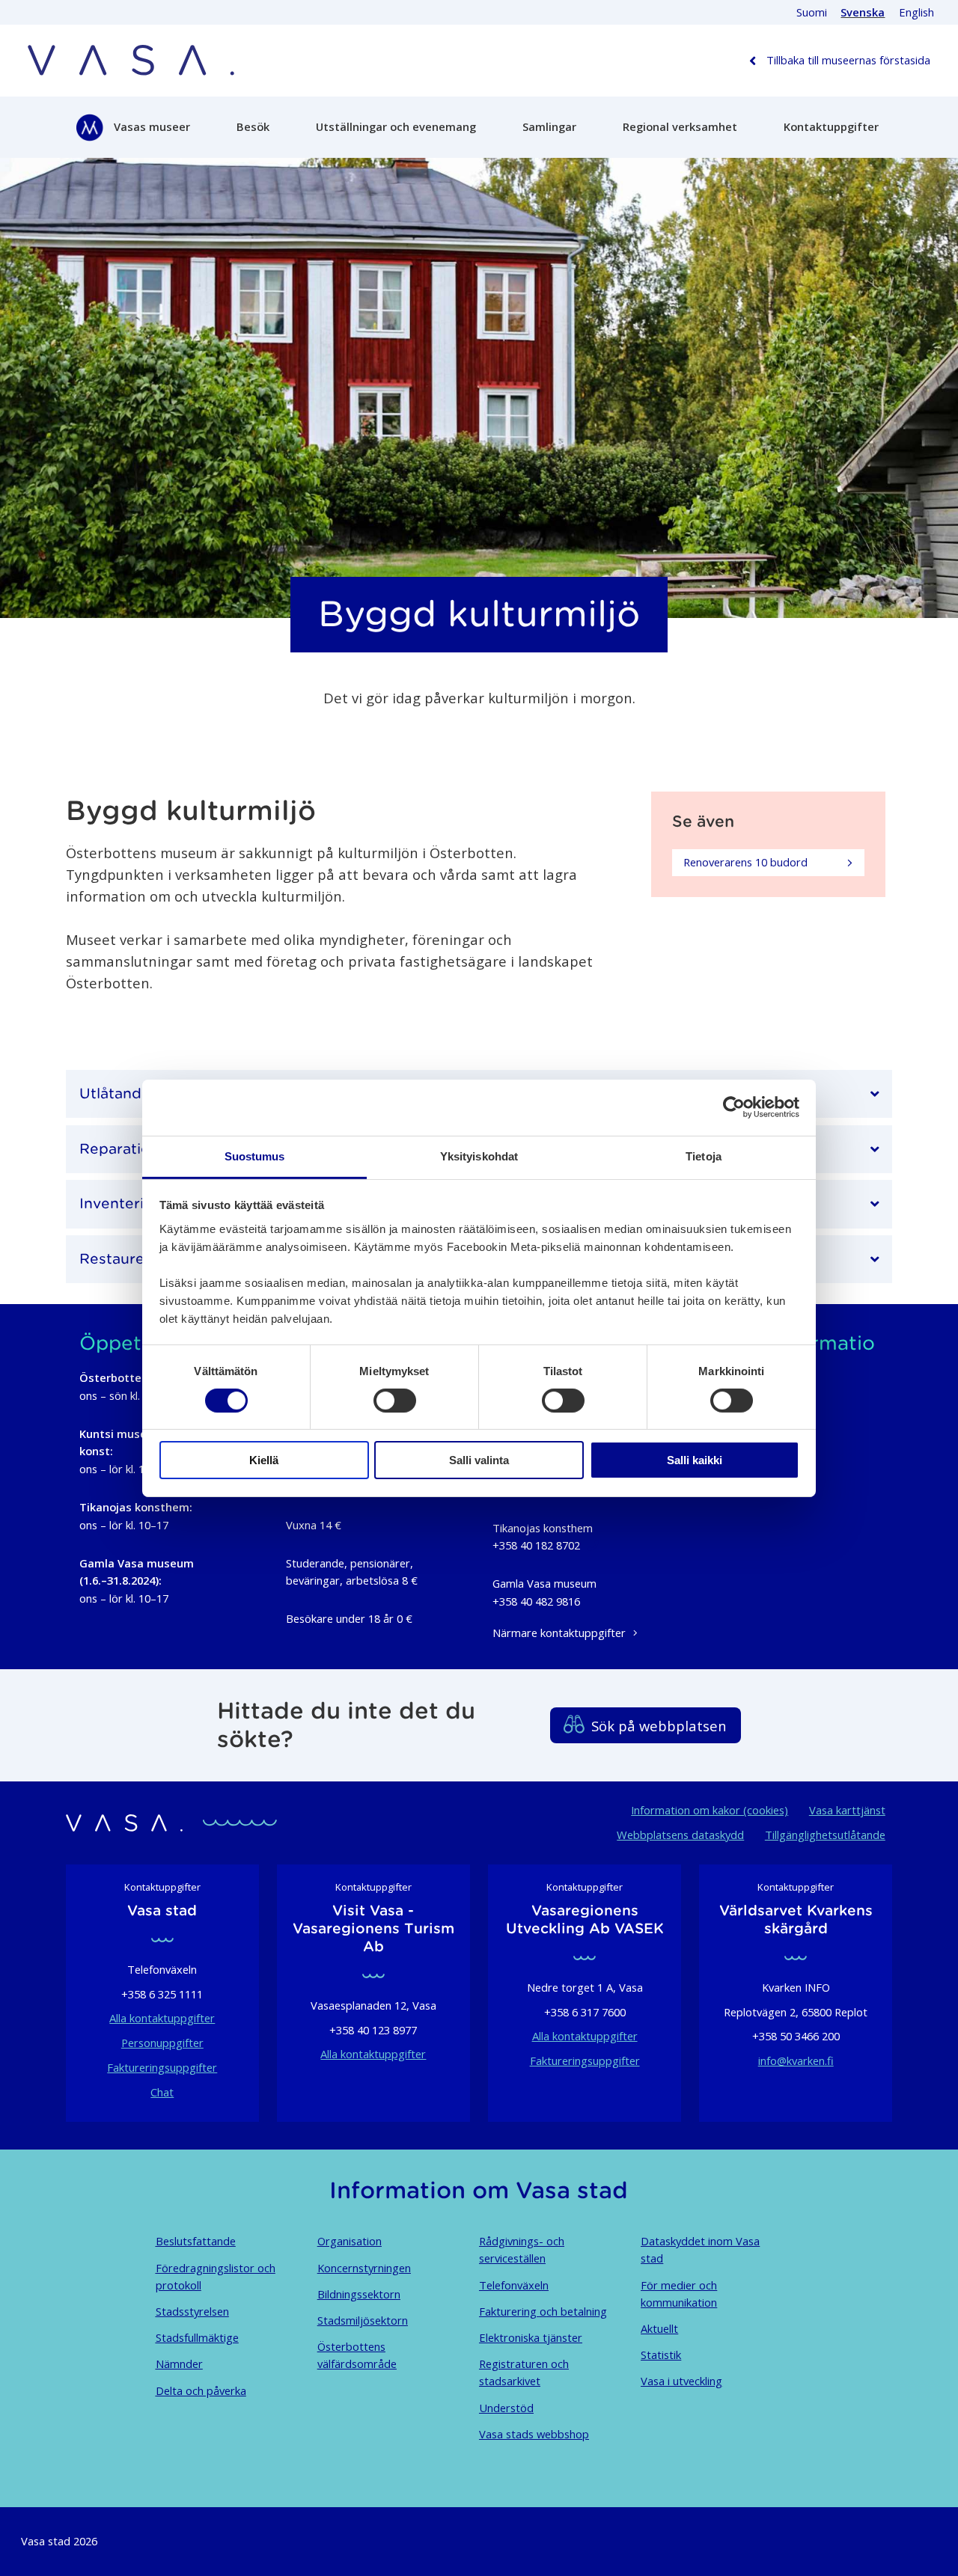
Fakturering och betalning (543, 2311)
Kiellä (264, 1460)
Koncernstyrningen (364, 2268)
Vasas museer (152, 126)
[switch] (395, 1401)
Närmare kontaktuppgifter (559, 1633)
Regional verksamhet (680, 126)
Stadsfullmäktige (197, 2337)
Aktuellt (659, 2328)
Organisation (350, 2241)
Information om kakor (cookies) (710, 1810)
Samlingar (549, 126)
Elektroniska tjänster (531, 2337)
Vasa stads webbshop (534, 2434)
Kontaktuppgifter (831, 126)
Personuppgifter (162, 2043)
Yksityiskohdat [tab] (479, 1156)
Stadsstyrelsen (192, 2311)
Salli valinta (479, 1460)
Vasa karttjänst (847, 1810)
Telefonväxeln (514, 2285)
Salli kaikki (695, 1460)
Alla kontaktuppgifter (162, 2018)
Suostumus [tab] (255, 1156)
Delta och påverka (201, 2390)
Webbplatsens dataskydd (680, 1835)
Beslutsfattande (196, 2241)
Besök (253, 126)
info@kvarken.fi (796, 2061)
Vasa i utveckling (681, 2381)
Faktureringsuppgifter (162, 2067)
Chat (162, 2092)
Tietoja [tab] (704, 1156)
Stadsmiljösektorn (363, 2320)
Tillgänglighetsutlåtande (825, 1835)
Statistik (661, 2355)
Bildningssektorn (359, 2294)
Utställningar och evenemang (396, 126)
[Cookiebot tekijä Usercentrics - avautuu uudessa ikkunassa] (734, 1107)
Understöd (506, 2408)
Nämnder (179, 2364)
